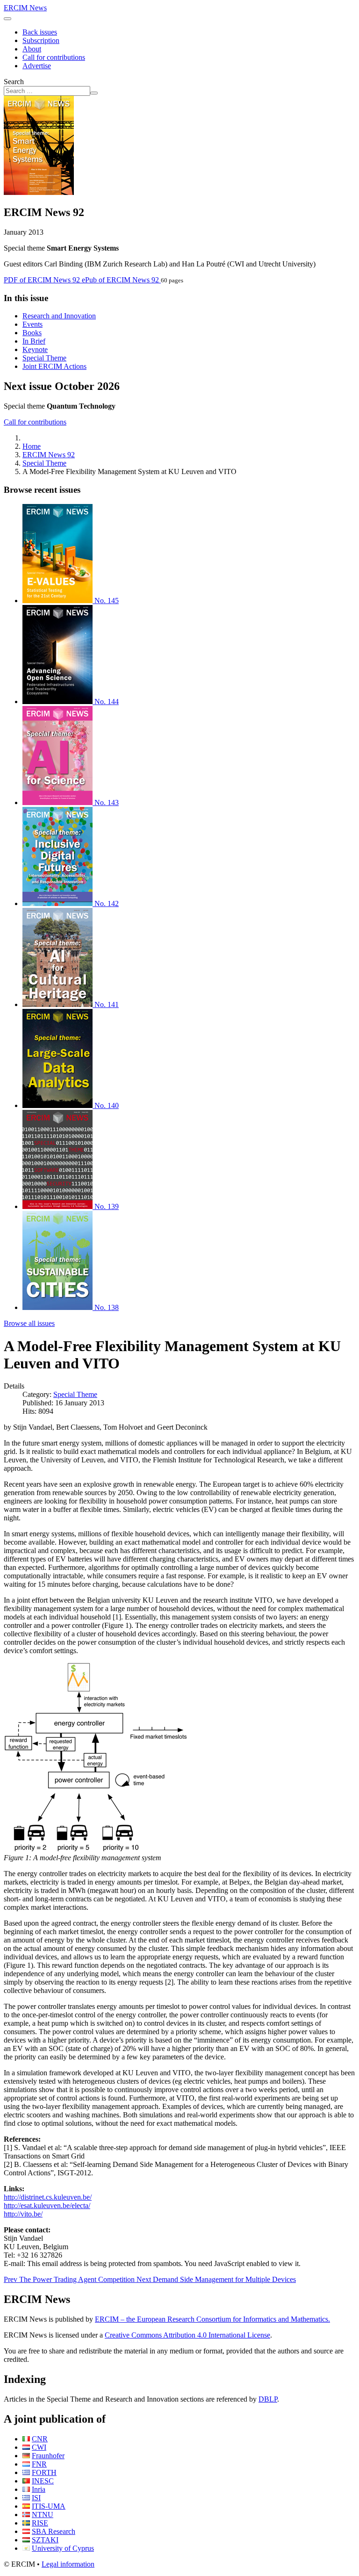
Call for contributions (54, 57)
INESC (43, 2481)
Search (14, 82)
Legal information (68, 2564)
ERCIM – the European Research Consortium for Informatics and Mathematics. (212, 2319)
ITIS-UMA (49, 2506)
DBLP (268, 2399)
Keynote (35, 349)
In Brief (34, 341)
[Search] (94, 93)
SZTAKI (45, 2540)
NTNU (43, 2515)
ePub (120, 280)
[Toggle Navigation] (7, 19)
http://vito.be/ (23, 2214)
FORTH (44, 2472)
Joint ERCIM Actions (54, 366)
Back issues (40, 32)
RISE (40, 2523)
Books (32, 333)
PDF (42, 280)
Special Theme (44, 358)
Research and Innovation (59, 316)
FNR (39, 2464)
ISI (36, 2498)
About (32, 49)
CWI (39, 2447)
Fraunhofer (48, 2456)
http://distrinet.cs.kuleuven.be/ (48, 2197)
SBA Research (54, 2531)
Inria (39, 2489)
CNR (40, 2439)
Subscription (41, 40)
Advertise (37, 66)
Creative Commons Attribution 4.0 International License (187, 2335)
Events (32, 324)
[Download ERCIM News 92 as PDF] (39, 192)
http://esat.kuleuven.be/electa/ (47, 2205)
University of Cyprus (63, 2548)
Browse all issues (29, 1323)
